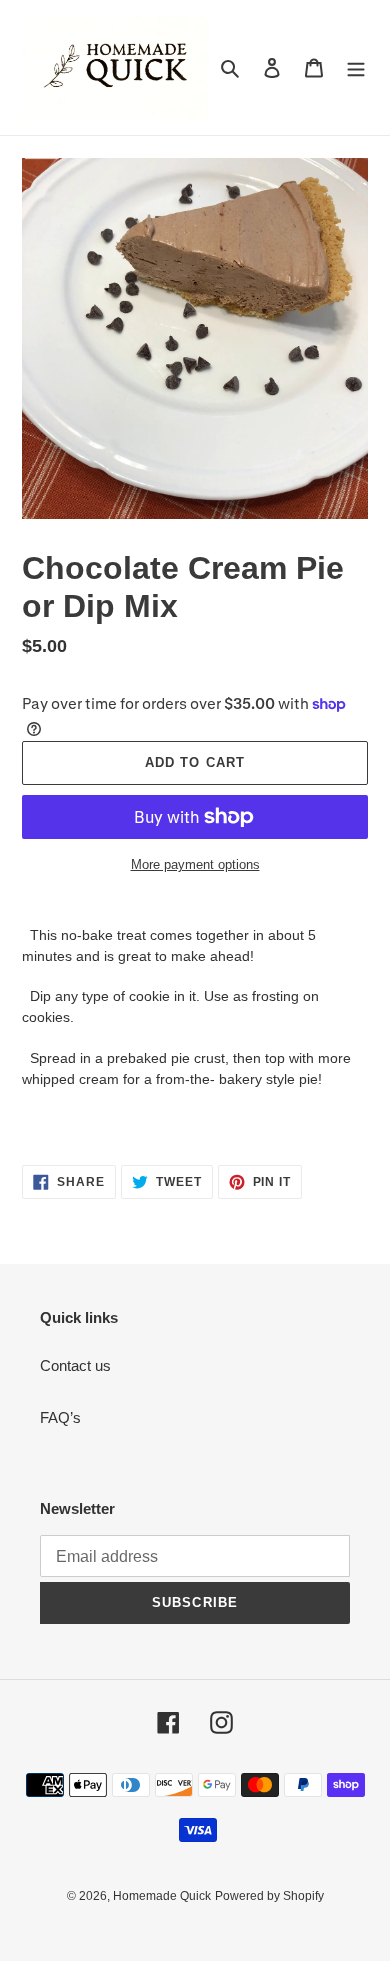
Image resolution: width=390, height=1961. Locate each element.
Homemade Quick (162, 1896)
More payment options (195, 864)
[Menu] (356, 67)
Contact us (75, 1365)
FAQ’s (60, 1417)
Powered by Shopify (269, 1896)
